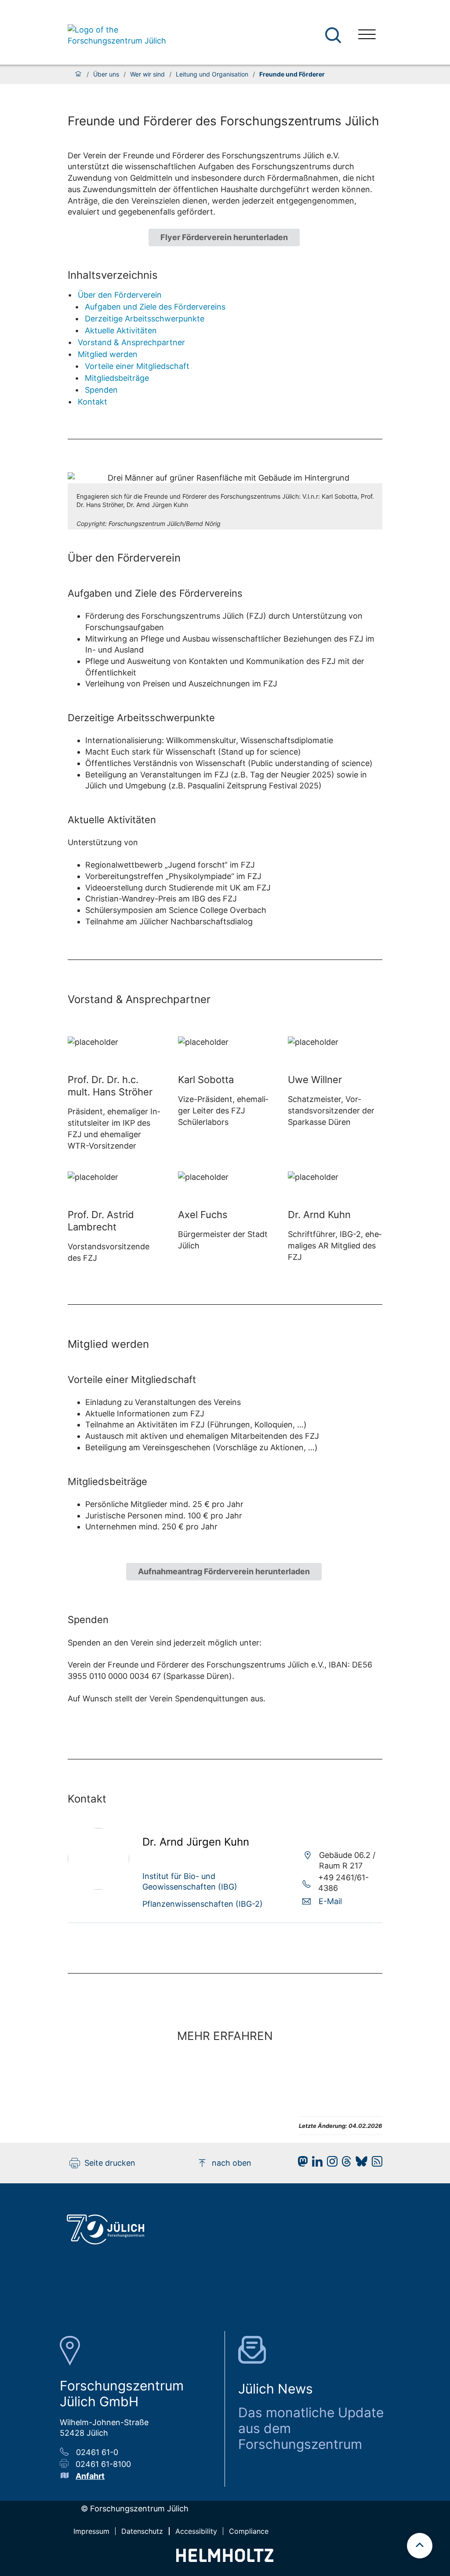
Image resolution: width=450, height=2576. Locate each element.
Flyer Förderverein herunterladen (224, 237)
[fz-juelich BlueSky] (359, 2164)
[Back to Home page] (118, 35)
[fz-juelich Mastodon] (301, 2164)
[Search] (334, 35)
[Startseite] (78, 74)
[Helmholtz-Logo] (225, 2559)
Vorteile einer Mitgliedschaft (137, 366)
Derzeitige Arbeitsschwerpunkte (145, 319)
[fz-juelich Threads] (344, 2164)
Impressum (91, 2531)
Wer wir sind (147, 74)
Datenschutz (142, 2531)
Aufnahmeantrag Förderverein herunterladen (224, 1571)
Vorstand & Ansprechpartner (131, 342)
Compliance (249, 2531)
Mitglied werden (108, 354)
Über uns (106, 74)
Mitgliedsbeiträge (117, 378)
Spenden (101, 390)
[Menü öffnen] (367, 35)
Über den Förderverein (120, 295)
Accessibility (196, 2531)
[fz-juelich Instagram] (330, 2164)
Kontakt (93, 402)
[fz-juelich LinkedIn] (315, 2164)
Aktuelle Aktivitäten (121, 330)
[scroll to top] (420, 2546)
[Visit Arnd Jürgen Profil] (98, 1887)
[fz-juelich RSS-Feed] (375, 2164)
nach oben (232, 2163)
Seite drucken (110, 2163)
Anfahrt (90, 2476)
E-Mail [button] (330, 1901)
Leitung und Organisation (212, 74)
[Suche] (333, 35)
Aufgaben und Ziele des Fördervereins (155, 307)
